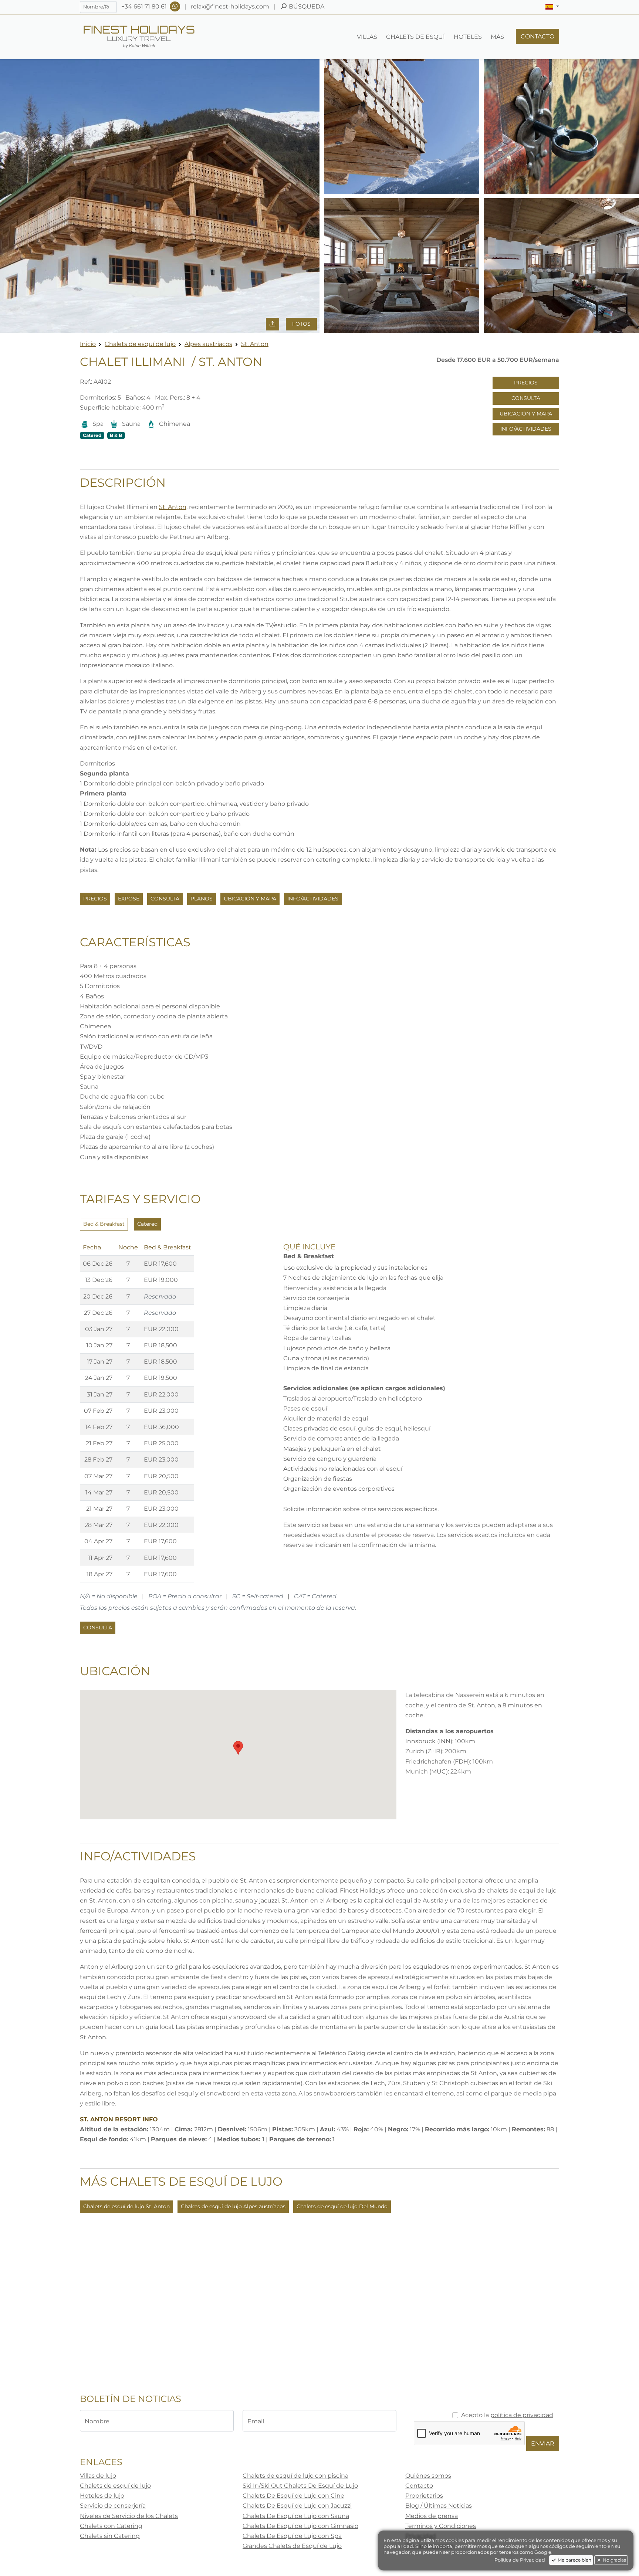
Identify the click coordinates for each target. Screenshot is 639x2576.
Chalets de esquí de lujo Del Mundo (342, 2206)
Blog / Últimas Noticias (439, 2506)
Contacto (419, 2486)
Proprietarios (424, 2496)
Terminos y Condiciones (441, 2526)
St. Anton (255, 344)
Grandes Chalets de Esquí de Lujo (292, 2546)
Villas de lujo (98, 2476)
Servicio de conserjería (113, 2506)
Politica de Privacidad (520, 2560)
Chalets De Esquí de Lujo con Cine (293, 2496)
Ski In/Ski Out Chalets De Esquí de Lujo (300, 2486)
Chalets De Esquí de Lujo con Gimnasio (300, 2526)
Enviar (543, 2443)
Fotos (301, 324)
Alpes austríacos (208, 344)
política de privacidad (522, 2415)
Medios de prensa (432, 2516)
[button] (552, 7)
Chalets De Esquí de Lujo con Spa (292, 2536)
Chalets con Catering (111, 2526)
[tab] (104, 1224)
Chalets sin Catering (110, 2536)
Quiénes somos (428, 2476)
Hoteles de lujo (102, 2496)
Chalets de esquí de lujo (140, 344)
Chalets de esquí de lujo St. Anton (126, 2206)
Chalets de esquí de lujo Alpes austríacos (233, 2206)
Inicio (88, 344)
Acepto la (507, 2415)
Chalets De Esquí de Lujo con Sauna (296, 2516)
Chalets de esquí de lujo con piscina (295, 2476)
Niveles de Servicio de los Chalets (129, 2516)
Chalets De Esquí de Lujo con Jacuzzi (297, 2506)
